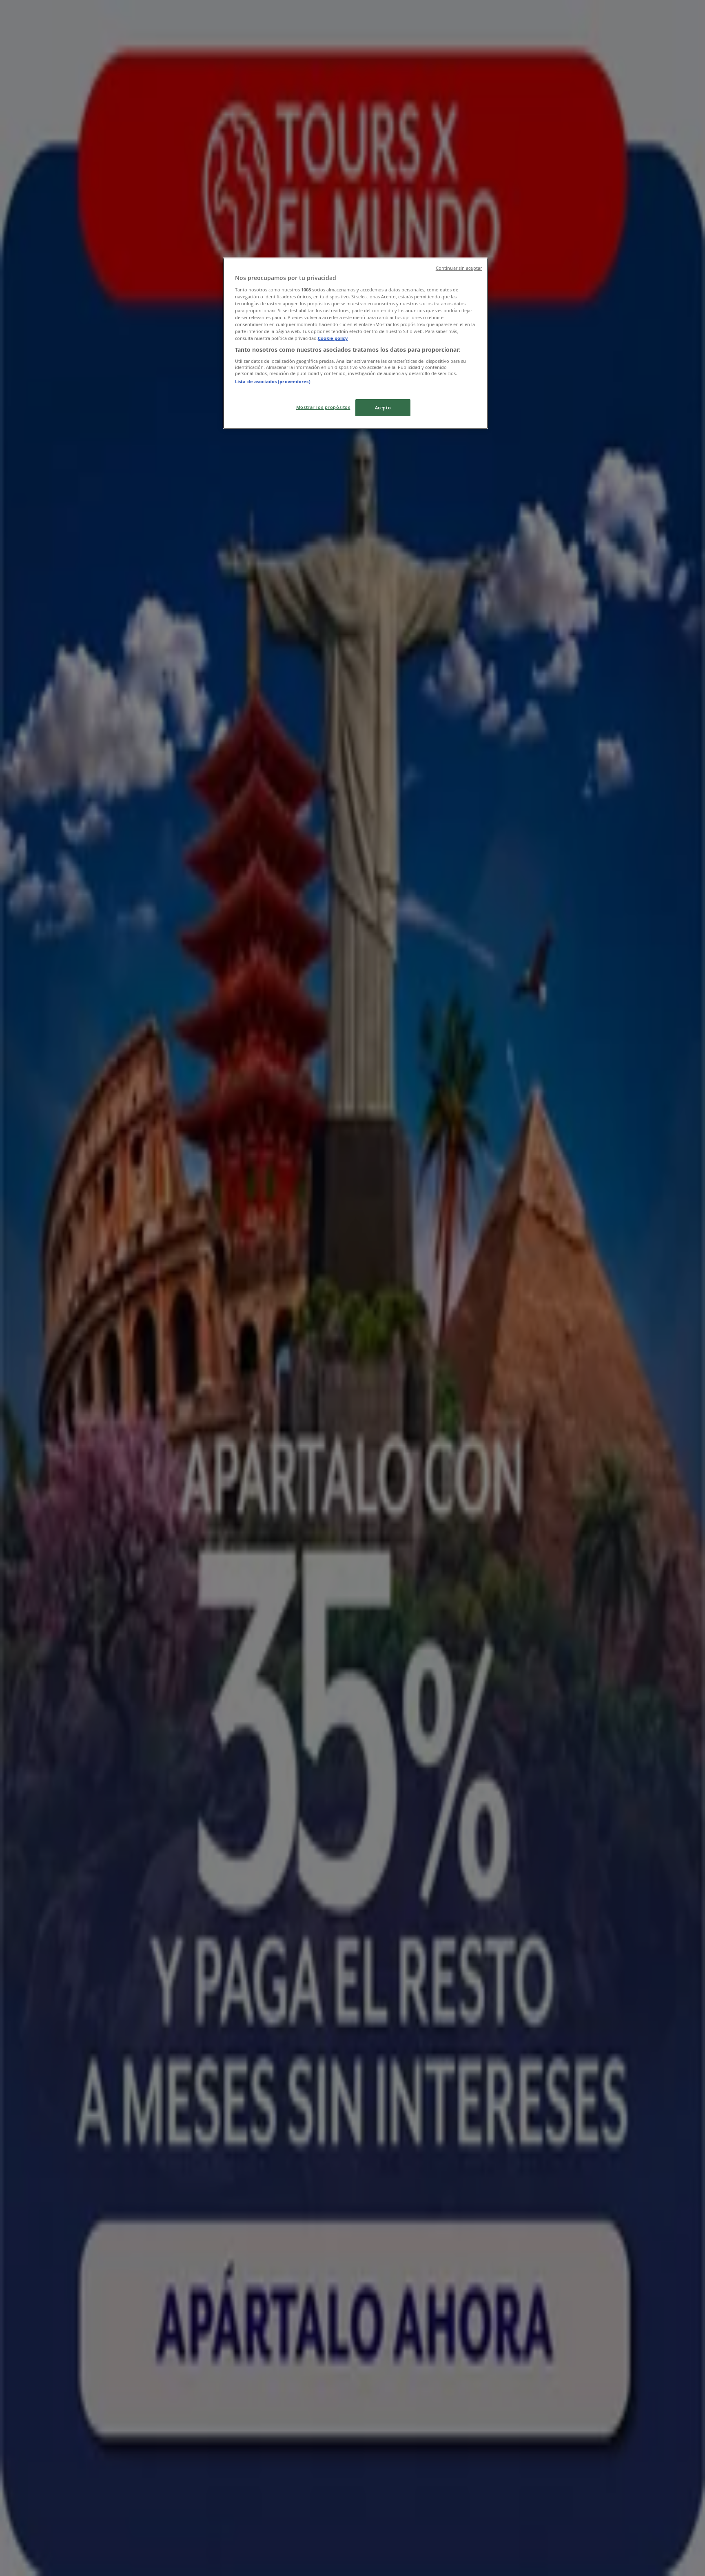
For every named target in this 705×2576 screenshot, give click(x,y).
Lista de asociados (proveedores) (273, 381)
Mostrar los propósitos (323, 407)
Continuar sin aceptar (459, 268)
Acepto (383, 407)
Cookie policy (333, 338)
